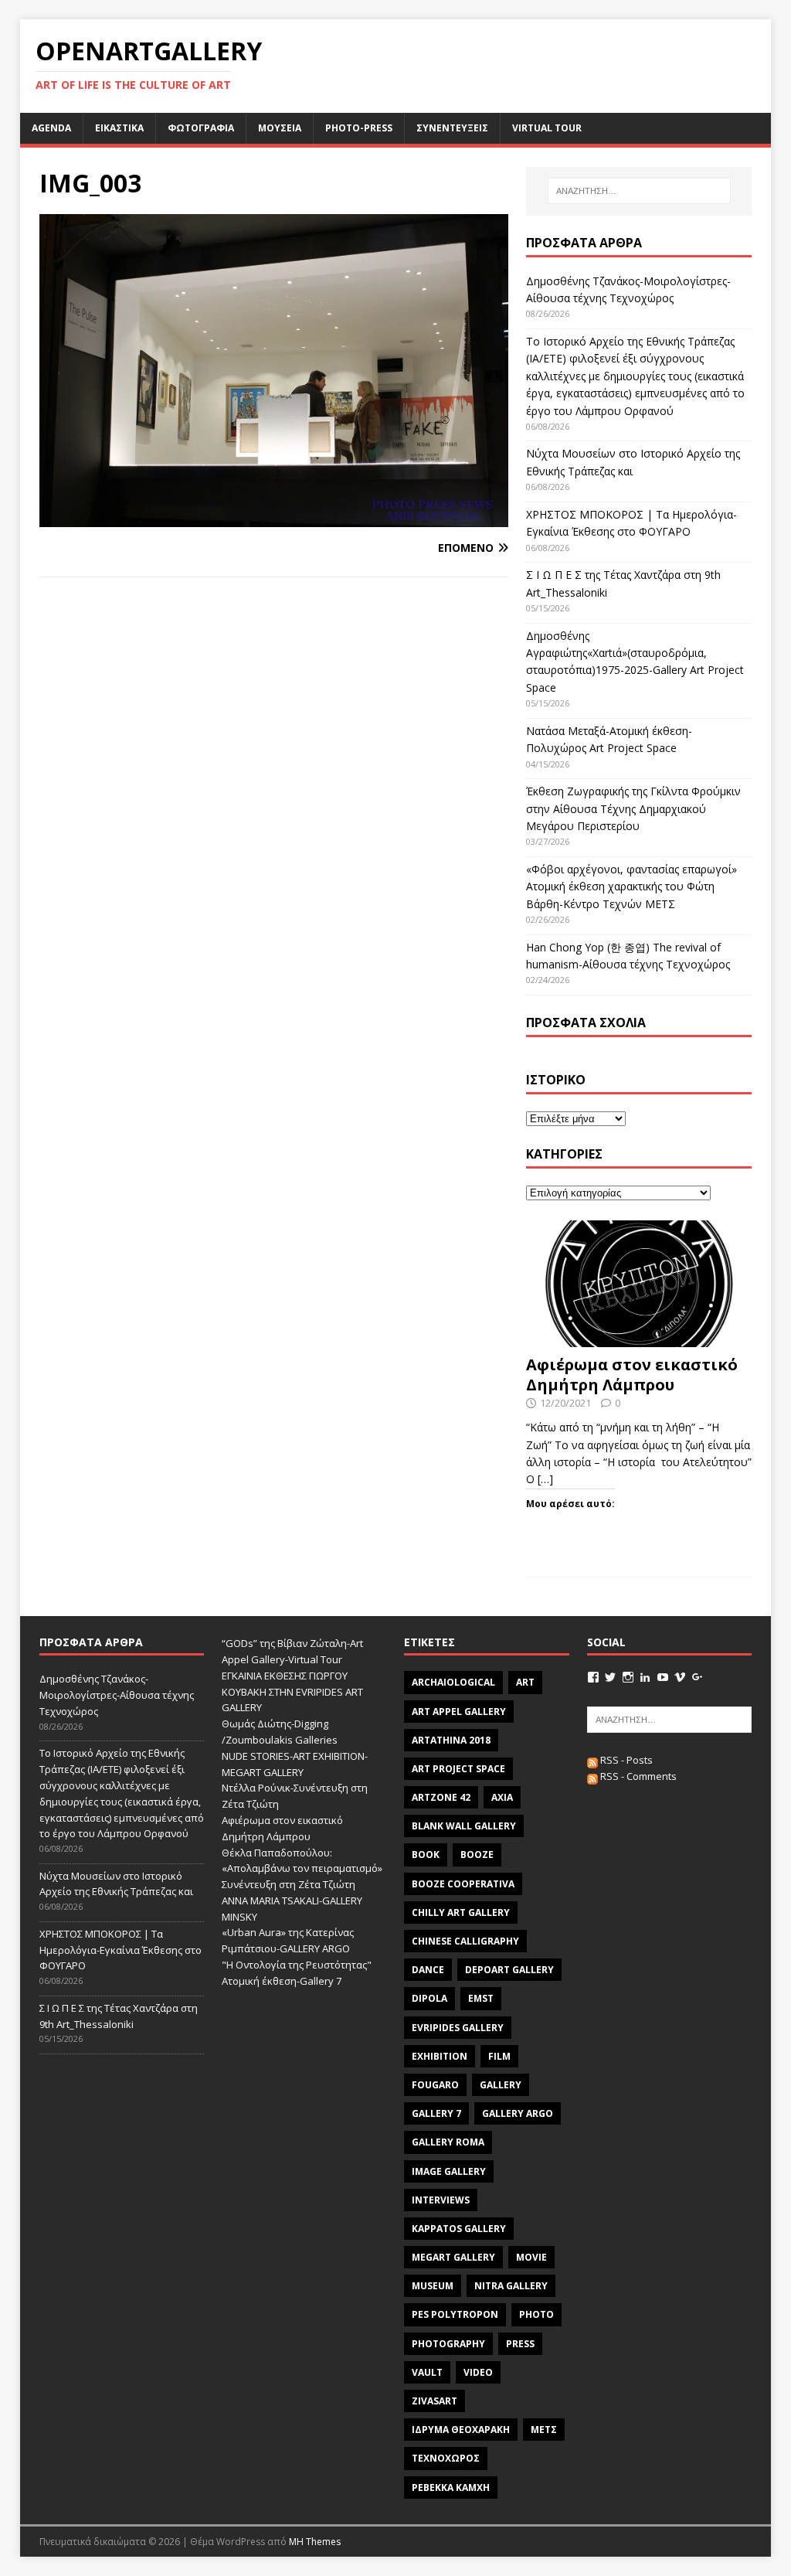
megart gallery (453, 2257)
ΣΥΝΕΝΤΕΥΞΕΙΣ (452, 128)
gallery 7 (436, 2113)
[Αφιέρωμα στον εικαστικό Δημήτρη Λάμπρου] (639, 1338)
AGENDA (51, 128)
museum (433, 2286)
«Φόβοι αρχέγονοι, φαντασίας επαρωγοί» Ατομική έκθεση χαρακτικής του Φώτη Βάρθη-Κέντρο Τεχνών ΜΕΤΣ (631, 886)
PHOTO (536, 2314)
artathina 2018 (451, 1740)
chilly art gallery (461, 1912)
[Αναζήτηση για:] (639, 191)
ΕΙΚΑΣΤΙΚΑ (119, 128)
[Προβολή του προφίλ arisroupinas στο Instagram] (628, 1677)
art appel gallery (459, 1712)
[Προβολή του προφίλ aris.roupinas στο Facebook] (593, 1677)
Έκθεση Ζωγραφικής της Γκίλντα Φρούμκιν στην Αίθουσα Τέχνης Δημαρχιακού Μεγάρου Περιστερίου (633, 808)
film (499, 2056)
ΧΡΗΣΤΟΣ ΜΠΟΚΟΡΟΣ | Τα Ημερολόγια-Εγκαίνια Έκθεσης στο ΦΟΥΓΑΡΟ (121, 1950)
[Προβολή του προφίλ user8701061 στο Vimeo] (680, 1677)
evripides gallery (458, 2028)
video (478, 2372)
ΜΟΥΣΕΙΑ (280, 128)
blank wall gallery (464, 1826)
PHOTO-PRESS (359, 128)
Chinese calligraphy (465, 1941)
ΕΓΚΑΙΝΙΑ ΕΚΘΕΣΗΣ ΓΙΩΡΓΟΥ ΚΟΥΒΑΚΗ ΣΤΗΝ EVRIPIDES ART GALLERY (292, 1692)
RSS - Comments (637, 1776)
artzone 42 (441, 1797)
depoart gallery (509, 1970)
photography (448, 2344)
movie (531, 2257)
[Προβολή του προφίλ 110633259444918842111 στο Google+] (698, 1677)
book (426, 1855)
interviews (441, 2200)
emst (481, 1998)
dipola (429, 1998)
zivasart (435, 2401)
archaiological (453, 1682)
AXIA (502, 1797)
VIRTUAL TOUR (547, 128)
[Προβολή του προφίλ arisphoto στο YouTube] (663, 1677)
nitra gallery (511, 2286)
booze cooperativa (463, 1884)
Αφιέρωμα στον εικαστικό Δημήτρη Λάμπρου (632, 1375)
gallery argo (518, 2113)
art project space (458, 1769)
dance (428, 1970)
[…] (545, 1479)
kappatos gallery (459, 2229)
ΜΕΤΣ (544, 2430)
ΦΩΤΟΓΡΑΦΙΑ (201, 128)
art (525, 1682)
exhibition (440, 2056)
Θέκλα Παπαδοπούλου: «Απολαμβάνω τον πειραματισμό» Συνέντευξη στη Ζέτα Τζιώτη (302, 1869)
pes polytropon (455, 2314)
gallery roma (448, 2142)
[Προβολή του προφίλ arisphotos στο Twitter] (610, 1677)
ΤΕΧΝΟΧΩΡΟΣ (446, 2458)
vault (427, 2372)
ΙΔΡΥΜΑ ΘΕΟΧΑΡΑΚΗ (461, 2430)
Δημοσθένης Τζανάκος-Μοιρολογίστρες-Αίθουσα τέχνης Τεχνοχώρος (117, 1695)
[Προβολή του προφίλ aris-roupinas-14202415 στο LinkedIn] (645, 1677)
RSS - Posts (625, 1760)
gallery (501, 2085)
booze (477, 1855)
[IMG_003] (274, 518)
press (520, 2344)
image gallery (449, 2171)
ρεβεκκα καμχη (451, 2488)
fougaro (435, 2085)
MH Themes (315, 2542)
